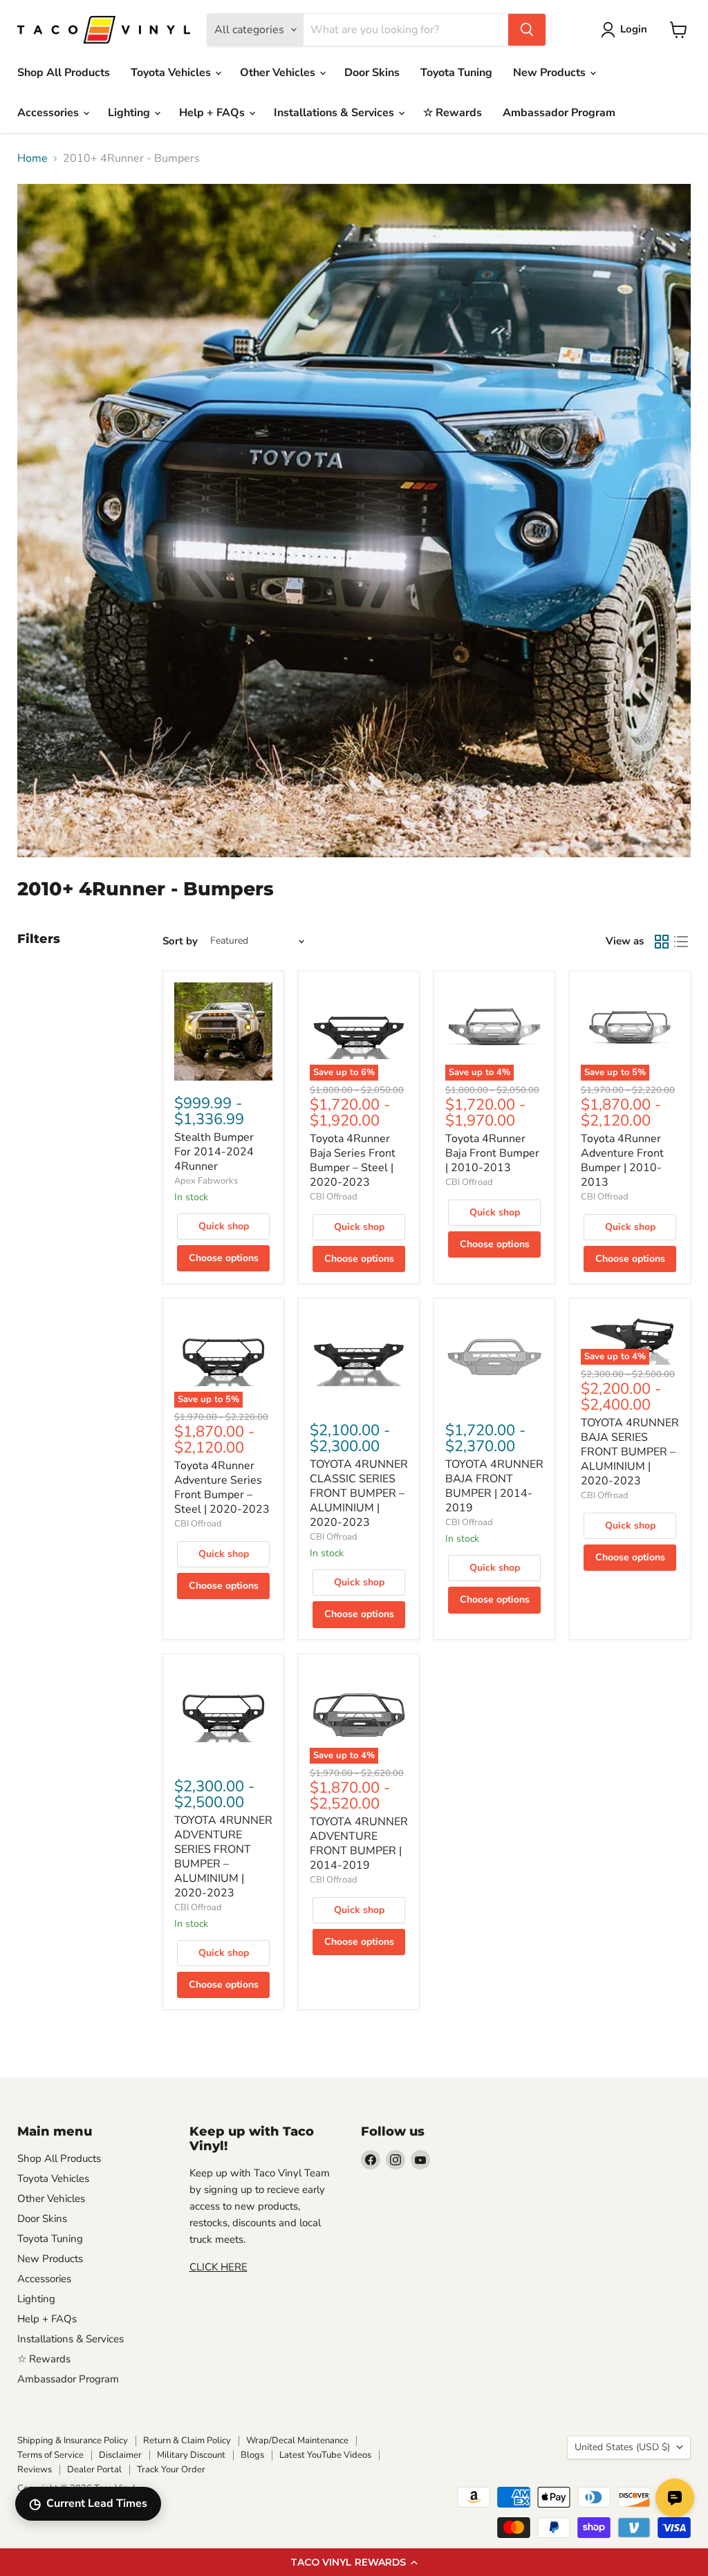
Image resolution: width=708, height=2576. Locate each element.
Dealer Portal (94, 2470)
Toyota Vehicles (172, 73)
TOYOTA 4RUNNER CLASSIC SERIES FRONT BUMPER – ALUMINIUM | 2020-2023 (359, 1493)
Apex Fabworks (206, 1181)
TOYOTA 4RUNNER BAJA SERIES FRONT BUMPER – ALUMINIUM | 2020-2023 (630, 1452)
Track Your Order (171, 2470)
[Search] (527, 30)
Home (32, 158)
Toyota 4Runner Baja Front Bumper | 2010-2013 (492, 1153)
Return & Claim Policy (187, 2440)
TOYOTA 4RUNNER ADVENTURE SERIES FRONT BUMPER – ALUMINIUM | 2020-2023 (223, 1857)
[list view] (681, 942)
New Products (551, 73)
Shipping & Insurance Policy (73, 2440)
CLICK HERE (218, 2267)
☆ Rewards (453, 113)
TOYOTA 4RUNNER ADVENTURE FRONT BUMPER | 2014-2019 (359, 1844)
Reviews (35, 2470)
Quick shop (224, 1226)
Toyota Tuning (456, 73)
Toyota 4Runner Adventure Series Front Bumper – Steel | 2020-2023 (222, 1487)
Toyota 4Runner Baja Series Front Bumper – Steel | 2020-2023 (353, 1160)
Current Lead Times (88, 2504)
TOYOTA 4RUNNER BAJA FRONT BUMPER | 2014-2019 (494, 1486)
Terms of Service (50, 2455)
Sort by (180, 941)
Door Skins (372, 73)
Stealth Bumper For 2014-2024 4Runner (214, 1152)
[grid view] (662, 942)
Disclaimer (120, 2455)
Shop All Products (64, 73)
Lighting (130, 113)
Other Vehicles (279, 73)
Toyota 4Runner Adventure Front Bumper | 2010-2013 (622, 1160)
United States (622, 2447)
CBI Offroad (334, 1197)
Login (634, 29)
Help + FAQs (213, 113)
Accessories (49, 113)
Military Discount (191, 2455)
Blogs (252, 2455)
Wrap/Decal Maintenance (297, 2440)
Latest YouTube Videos (325, 2455)
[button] (354, 2562)
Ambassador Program (559, 113)
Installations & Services (335, 113)
